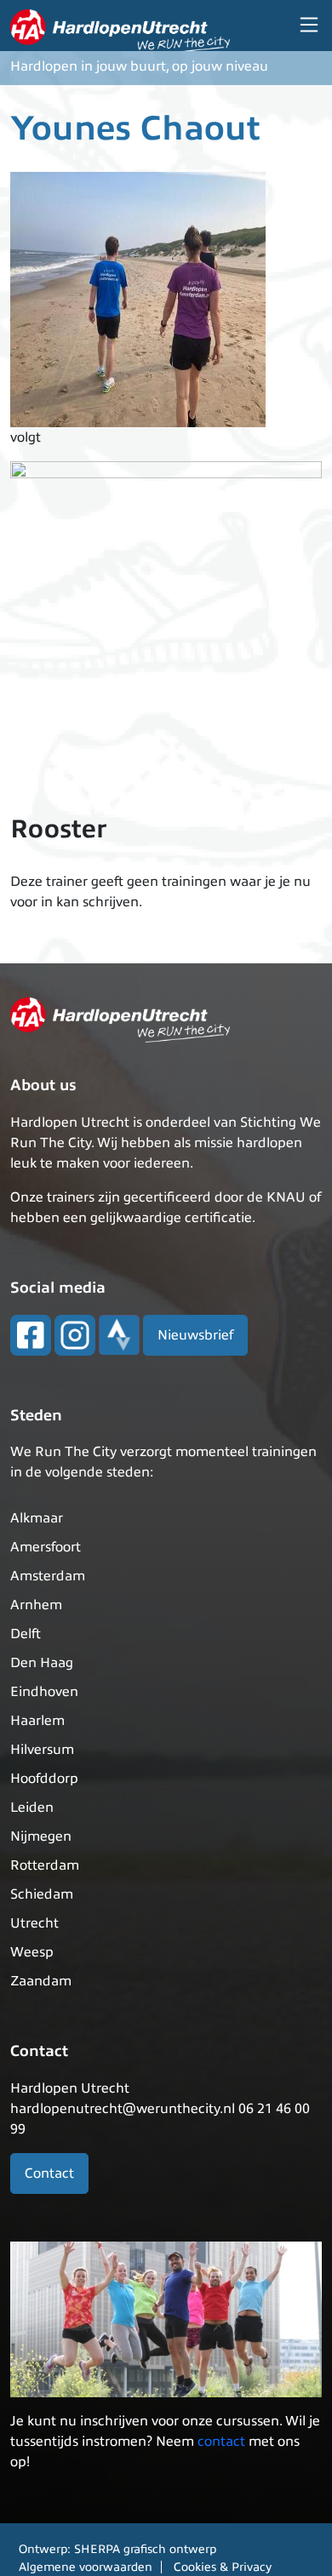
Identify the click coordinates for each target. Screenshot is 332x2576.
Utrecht (34, 1923)
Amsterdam (48, 1576)
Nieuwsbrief (195, 1335)
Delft (26, 1634)
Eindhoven (44, 1692)
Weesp (32, 1952)
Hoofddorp (44, 1779)
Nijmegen (41, 1836)
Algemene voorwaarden (86, 2567)
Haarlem (37, 1721)
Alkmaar (37, 1518)
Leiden (32, 1808)
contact (221, 2442)
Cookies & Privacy (223, 2567)
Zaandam (41, 1981)
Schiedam (42, 1894)
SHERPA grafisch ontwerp (145, 2549)
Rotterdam (45, 1865)
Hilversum (42, 1750)
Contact (49, 2173)
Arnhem (36, 1605)
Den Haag (42, 1663)
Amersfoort (46, 1547)
